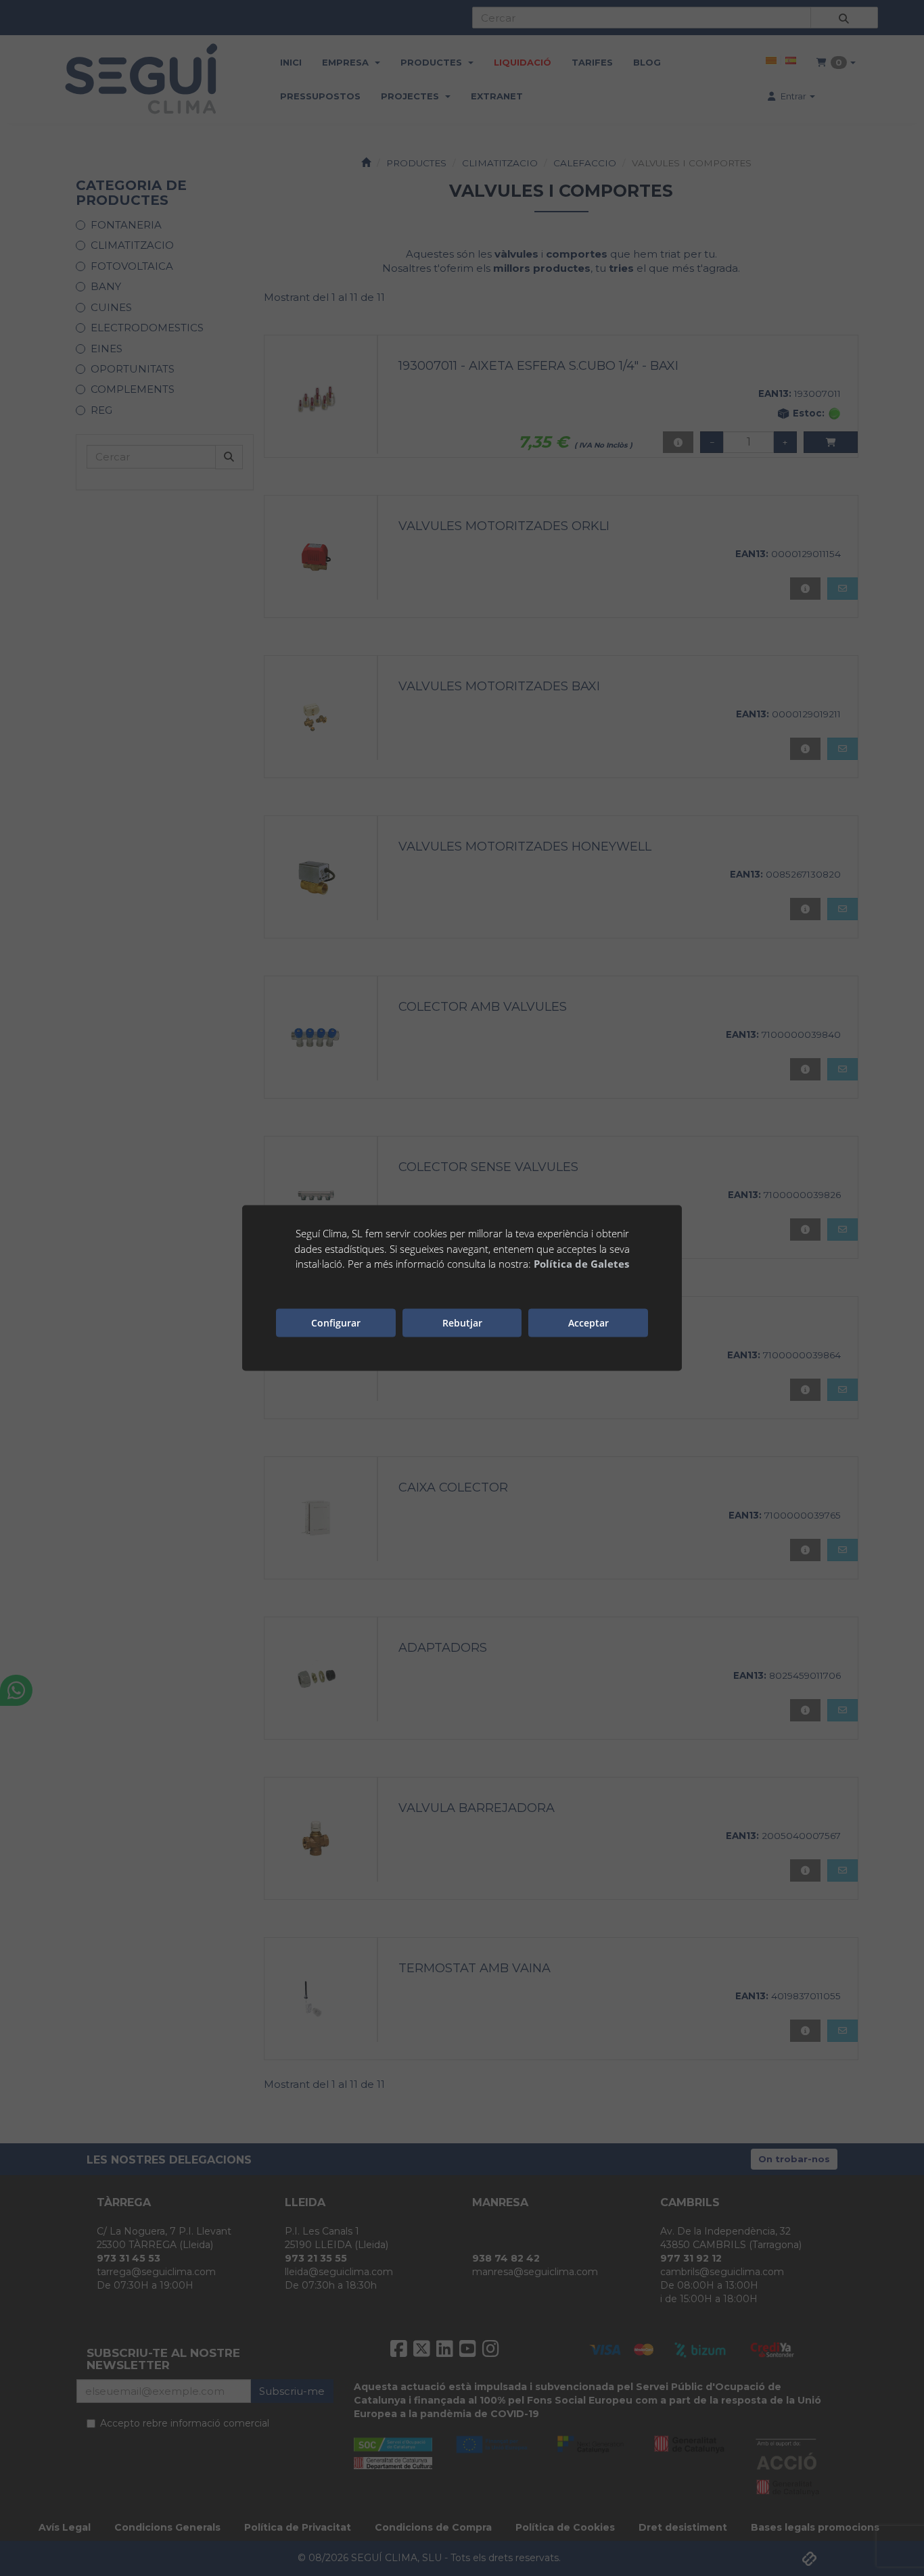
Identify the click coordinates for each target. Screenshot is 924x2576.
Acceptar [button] (588, 1322)
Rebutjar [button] (462, 1322)
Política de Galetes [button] (581, 1264)
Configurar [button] (336, 1322)
